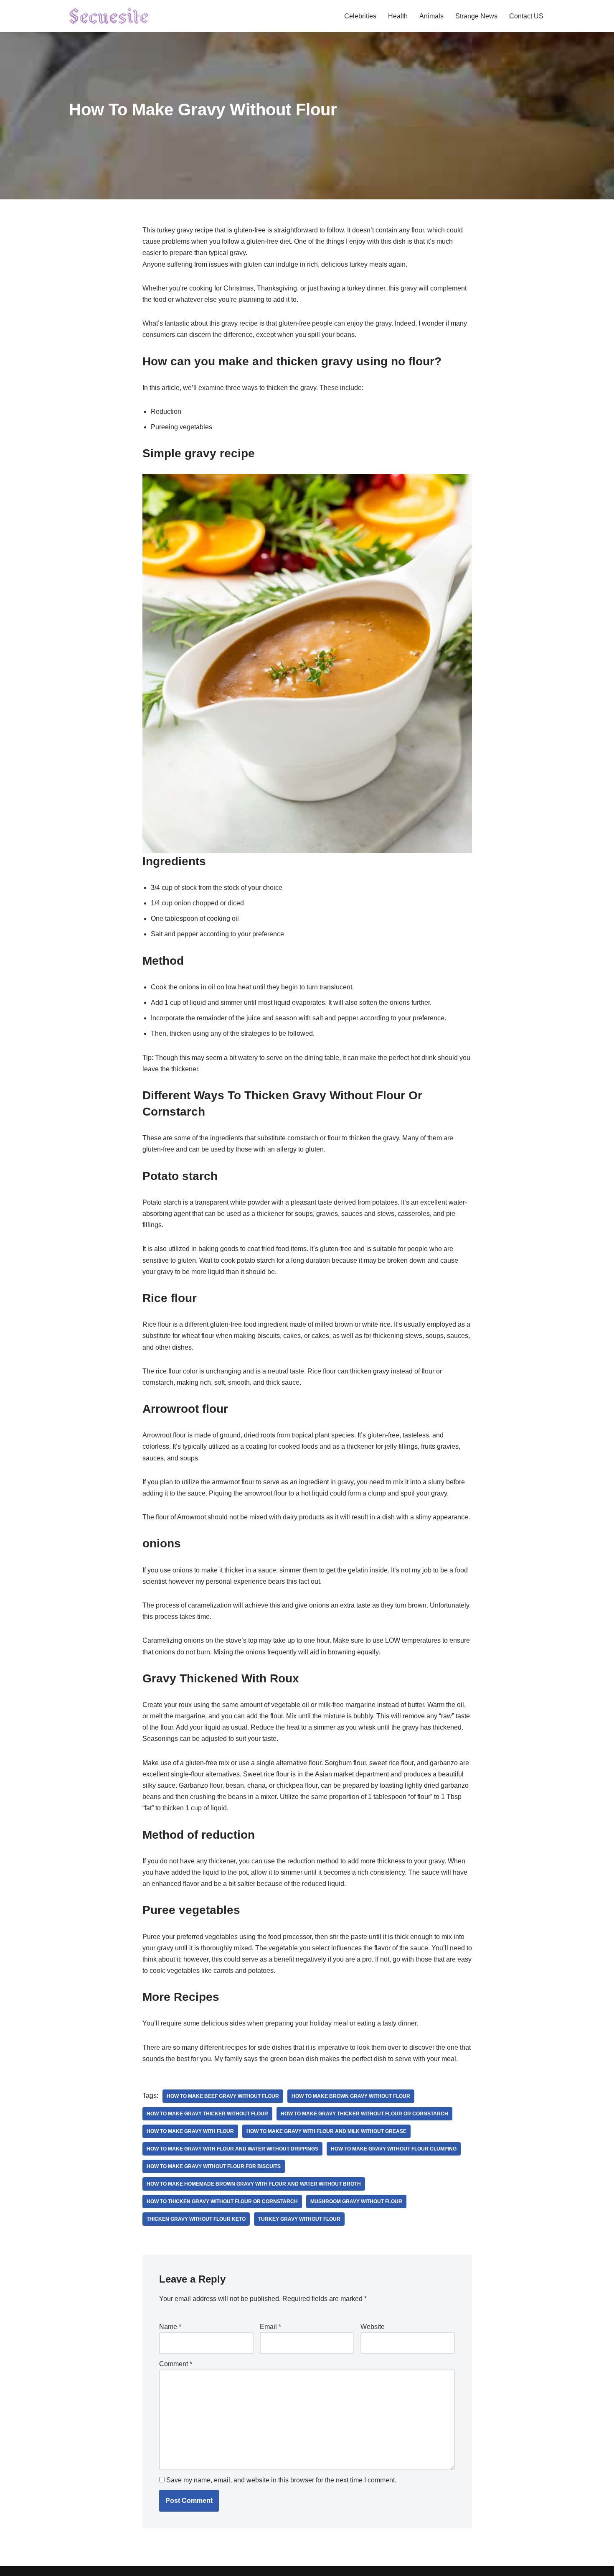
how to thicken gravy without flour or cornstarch (222, 2201)
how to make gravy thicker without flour (207, 2114)
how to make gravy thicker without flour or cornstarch (364, 2114)
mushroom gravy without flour (356, 2201)
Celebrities (360, 16)
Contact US (526, 16)
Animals (431, 16)
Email (270, 2327)
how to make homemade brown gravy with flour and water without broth (254, 2184)
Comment (176, 2364)
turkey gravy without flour (299, 2219)
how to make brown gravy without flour (351, 2096)
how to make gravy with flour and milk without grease (326, 2131)
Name (170, 2327)
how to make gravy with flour (190, 2131)
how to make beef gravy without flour (223, 2096)
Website (373, 2327)
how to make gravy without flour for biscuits (214, 2166)
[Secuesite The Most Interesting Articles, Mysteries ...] (109, 16)
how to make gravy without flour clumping (394, 2149)
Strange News (476, 16)
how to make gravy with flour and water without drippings (232, 2149)
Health (398, 16)
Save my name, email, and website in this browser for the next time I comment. (281, 2480)
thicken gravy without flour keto (196, 2219)
